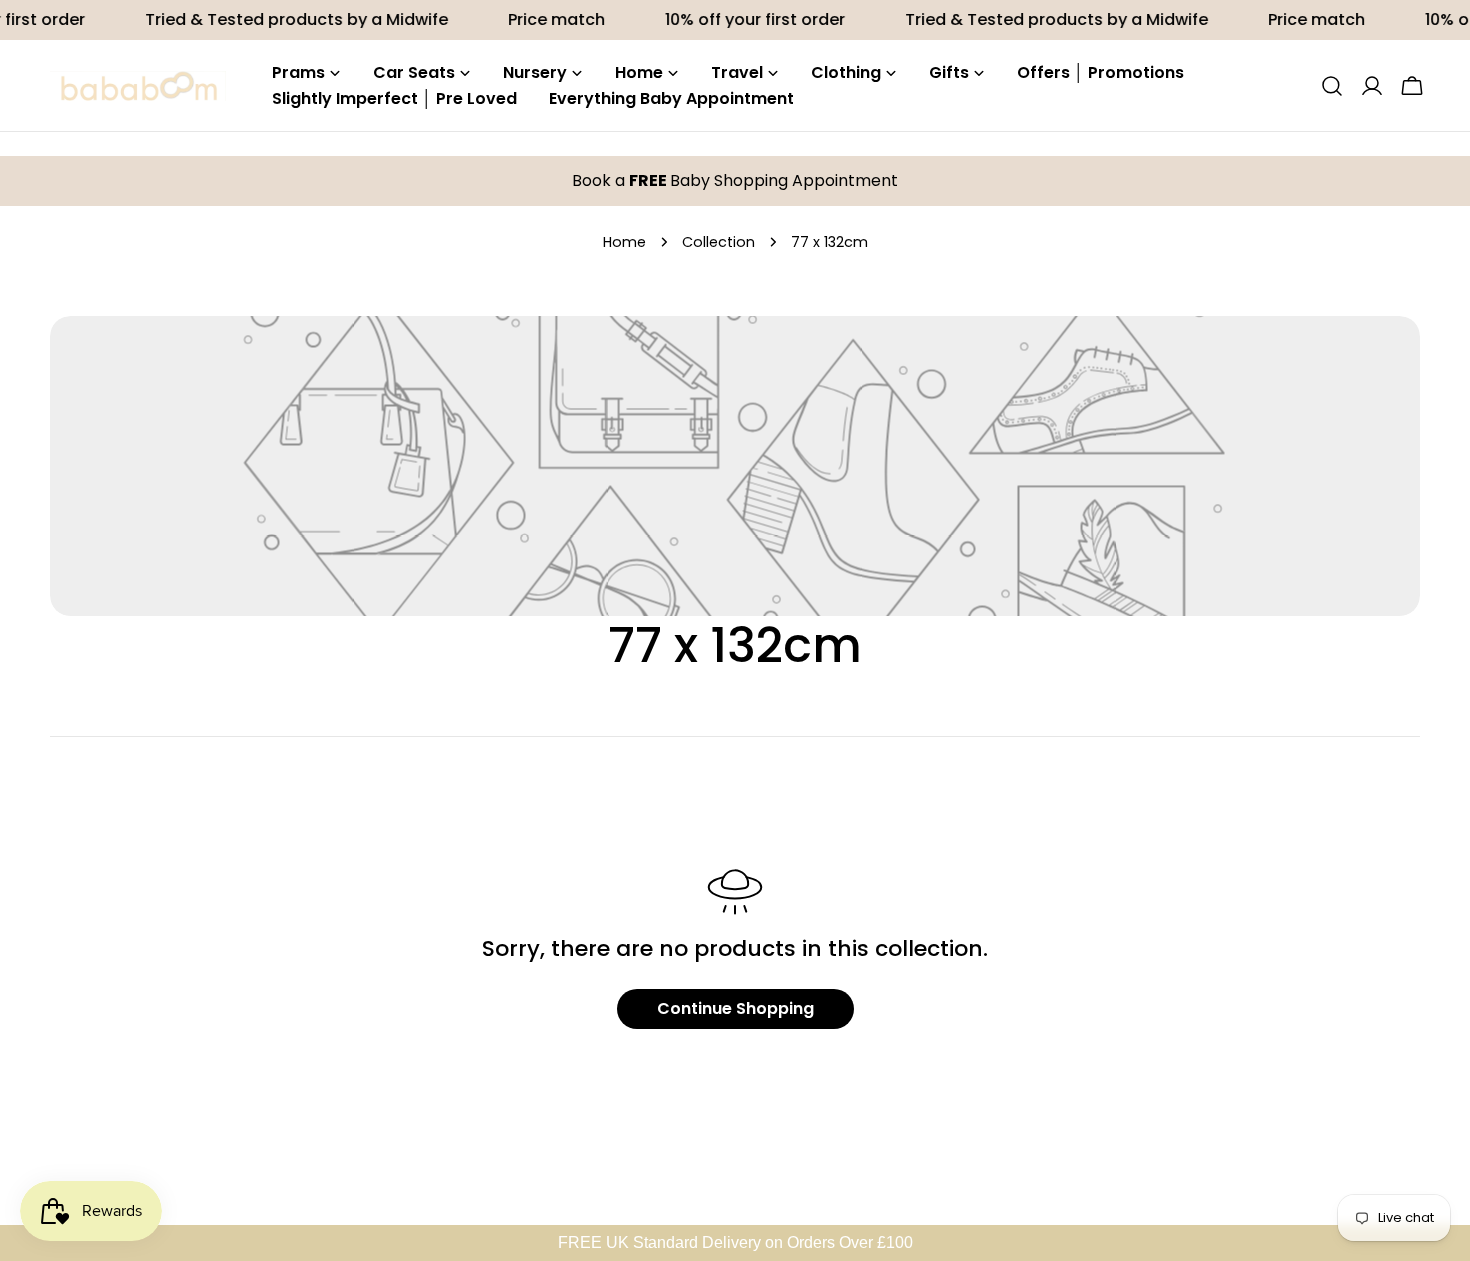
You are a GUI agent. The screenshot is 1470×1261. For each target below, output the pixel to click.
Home (624, 242)
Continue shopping (735, 1008)
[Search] (1332, 86)
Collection (718, 242)
